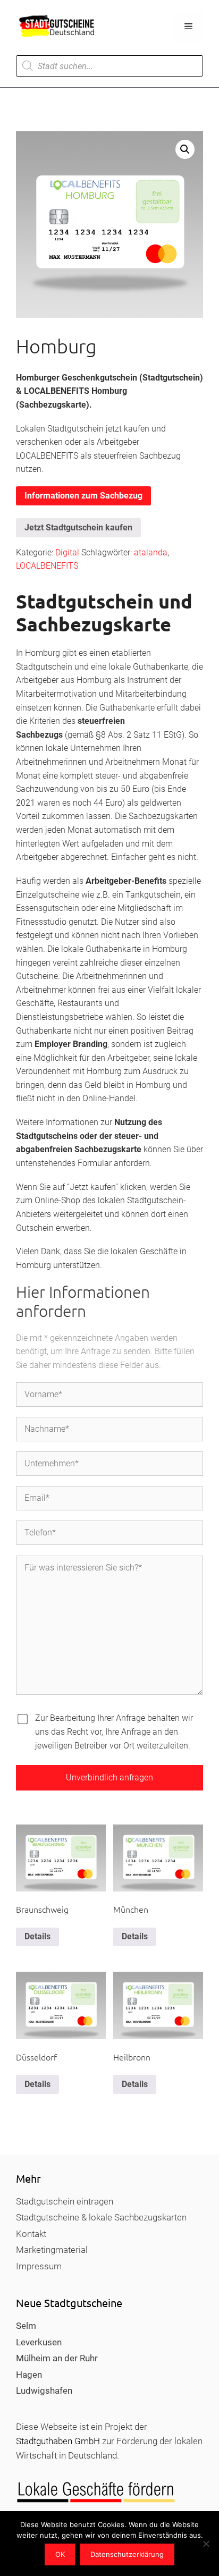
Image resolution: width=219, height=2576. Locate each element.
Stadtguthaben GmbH (58, 2441)
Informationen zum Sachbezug (83, 496)
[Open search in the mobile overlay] (109, 66)
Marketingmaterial (52, 2250)
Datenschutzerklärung (127, 2554)
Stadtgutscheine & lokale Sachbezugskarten (101, 2217)
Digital (67, 552)
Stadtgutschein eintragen (65, 2201)
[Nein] (206, 2544)
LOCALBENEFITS (47, 566)
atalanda (151, 552)
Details (37, 1936)
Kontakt (31, 2234)
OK (60, 2554)
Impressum (39, 2266)
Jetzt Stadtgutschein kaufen (78, 527)
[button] (185, 149)
